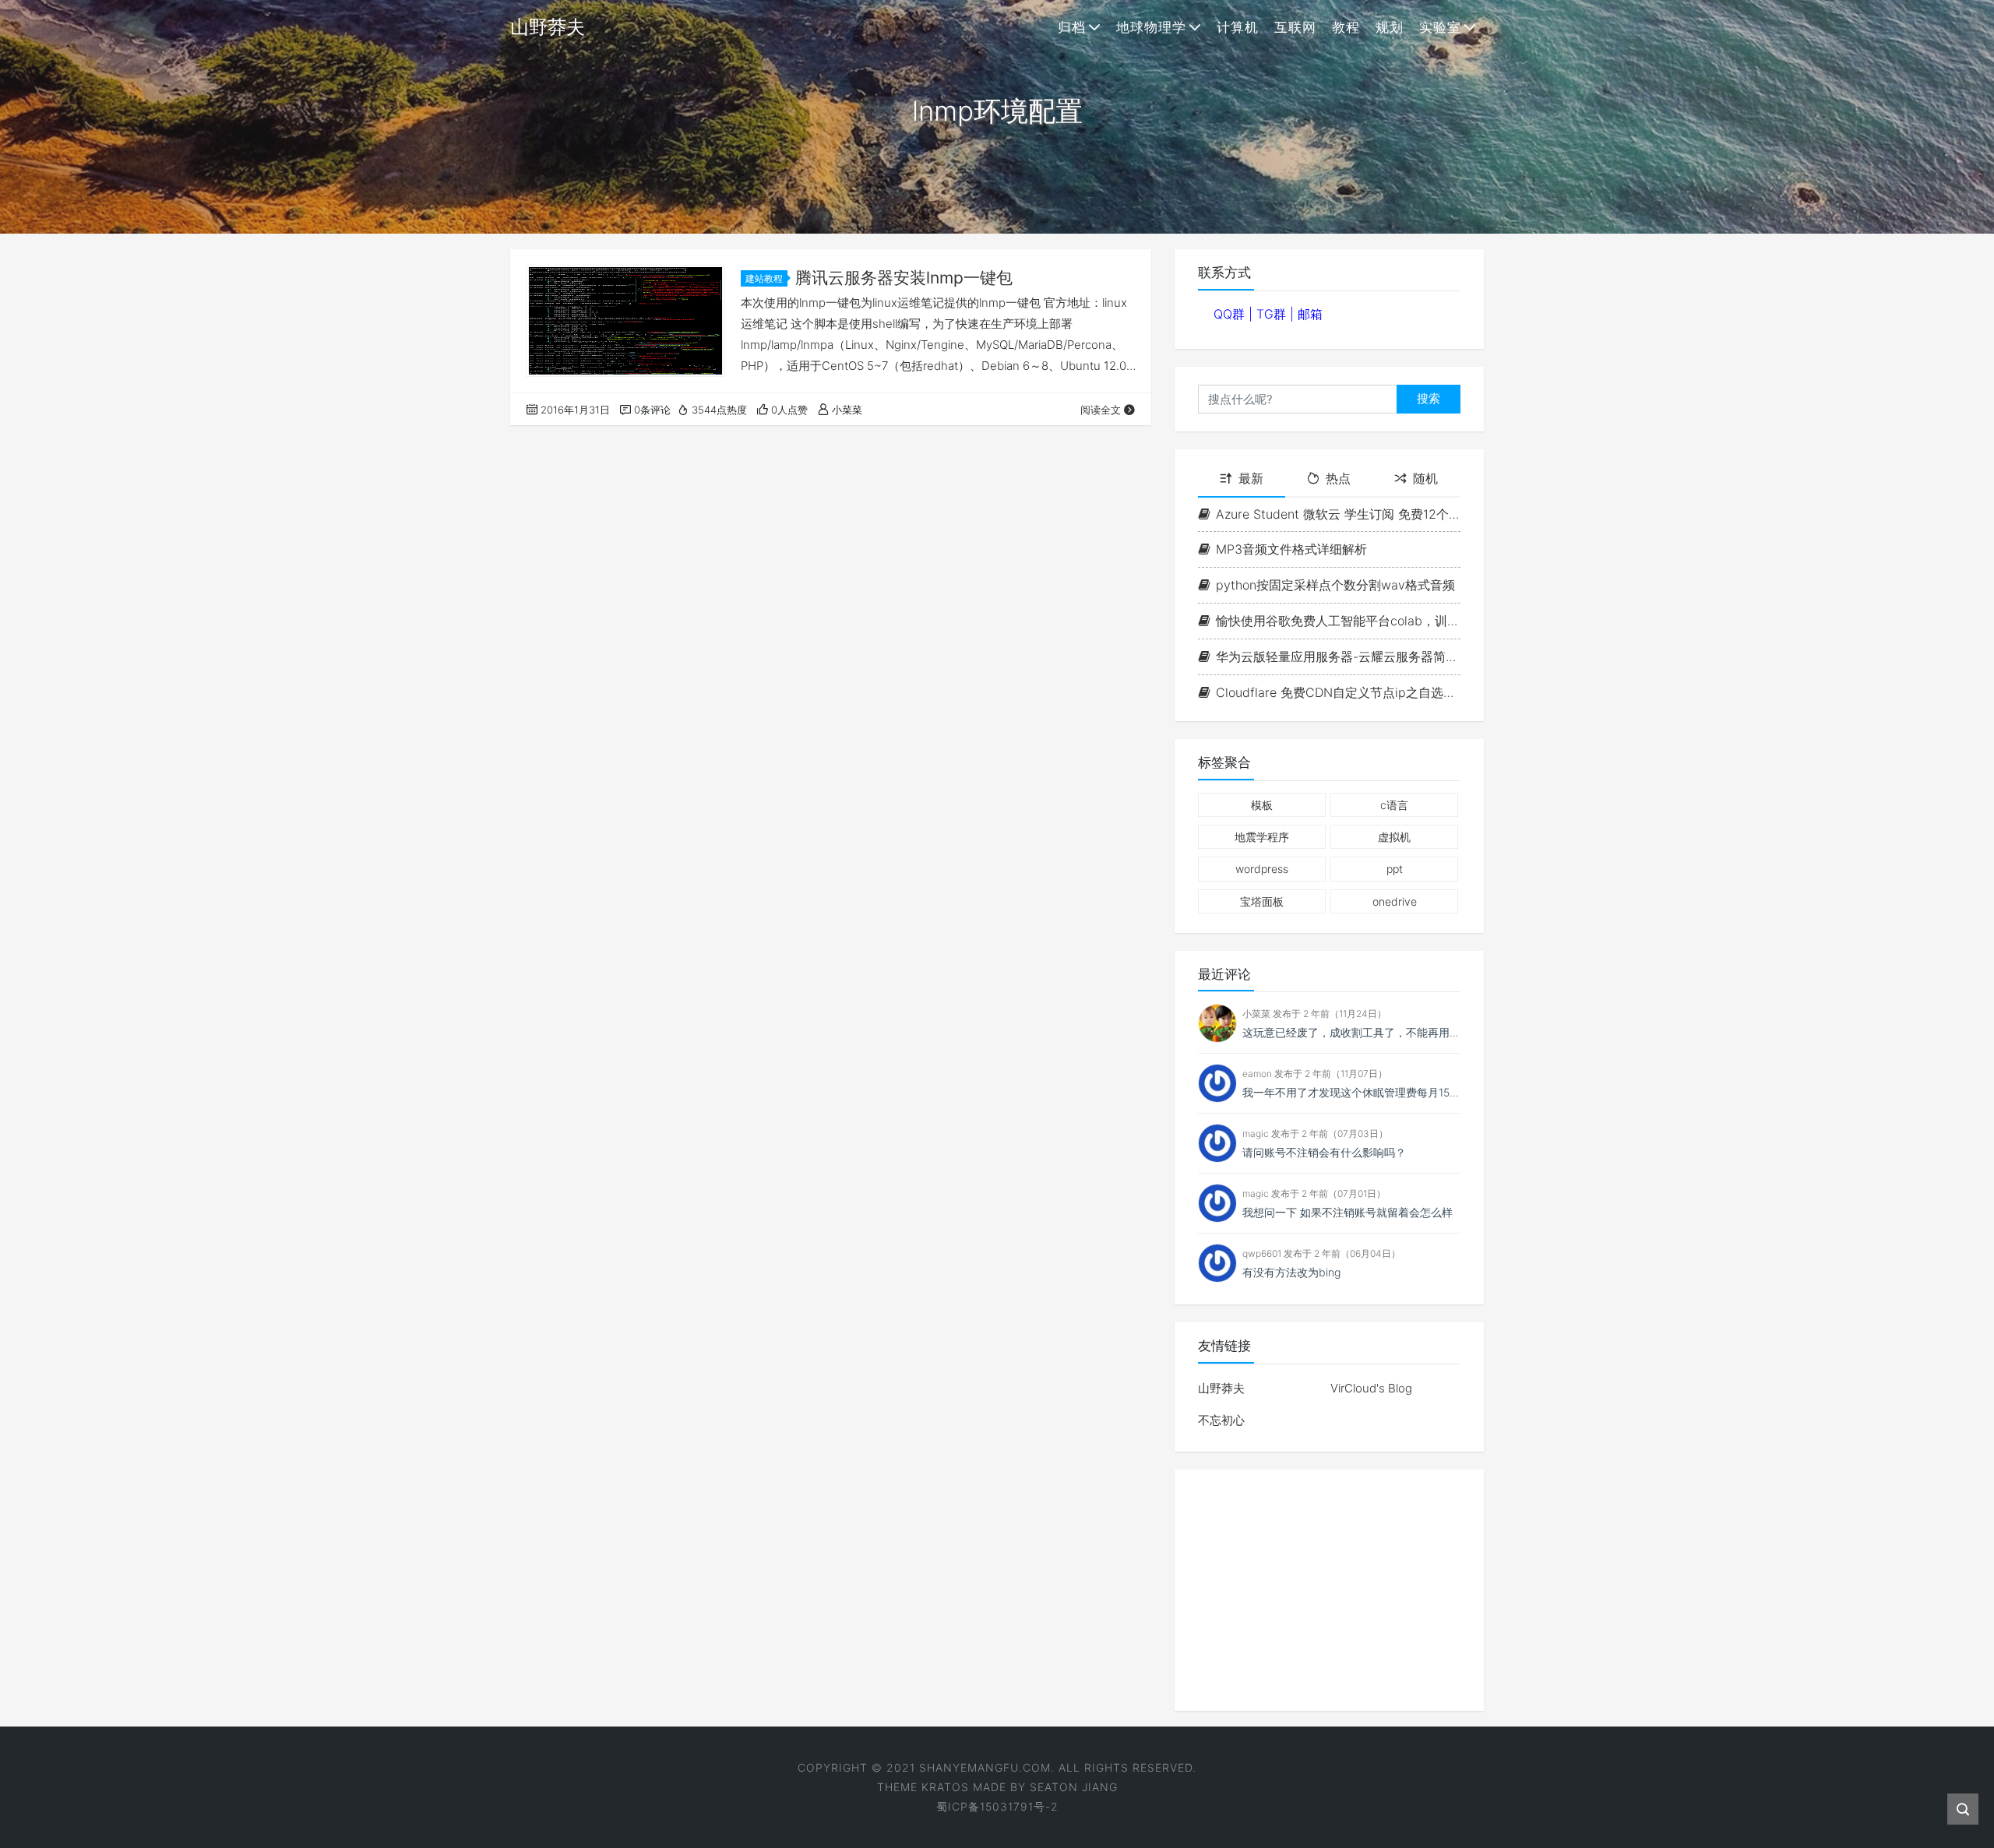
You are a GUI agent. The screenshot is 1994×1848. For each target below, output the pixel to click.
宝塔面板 (1262, 901)
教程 (1346, 27)
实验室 (1440, 27)
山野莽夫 (1221, 1388)
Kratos (945, 1787)
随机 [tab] (1425, 478)
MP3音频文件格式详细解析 (1291, 549)
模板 (1262, 805)
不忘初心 (1221, 1420)
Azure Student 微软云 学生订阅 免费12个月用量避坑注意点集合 (1338, 514)
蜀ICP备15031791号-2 (997, 1806)
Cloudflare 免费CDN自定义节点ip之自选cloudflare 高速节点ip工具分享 (1338, 692)
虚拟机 (1394, 837)
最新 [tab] (1251, 478)
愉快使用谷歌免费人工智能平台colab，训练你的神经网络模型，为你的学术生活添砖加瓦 (1338, 621)
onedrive (1395, 901)
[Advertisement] (1329, 1590)
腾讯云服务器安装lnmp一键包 (904, 278)
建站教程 (764, 278)
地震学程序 (1262, 837)
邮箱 (1310, 314)
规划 (1390, 27)
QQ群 (1231, 314)
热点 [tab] (1338, 478)
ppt (1395, 869)
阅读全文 (1101, 410)
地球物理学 (1151, 27)
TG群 (1273, 314)
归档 (1072, 27)
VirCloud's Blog (1371, 1388)
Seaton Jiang (1074, 1787)
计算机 (1238, 27)
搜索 (1429, 398)
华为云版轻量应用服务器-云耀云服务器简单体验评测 (1338, 656)
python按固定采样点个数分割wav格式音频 (1335, 585)
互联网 (1295, 27)
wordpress (1262, 869)
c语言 (1394, 805)
